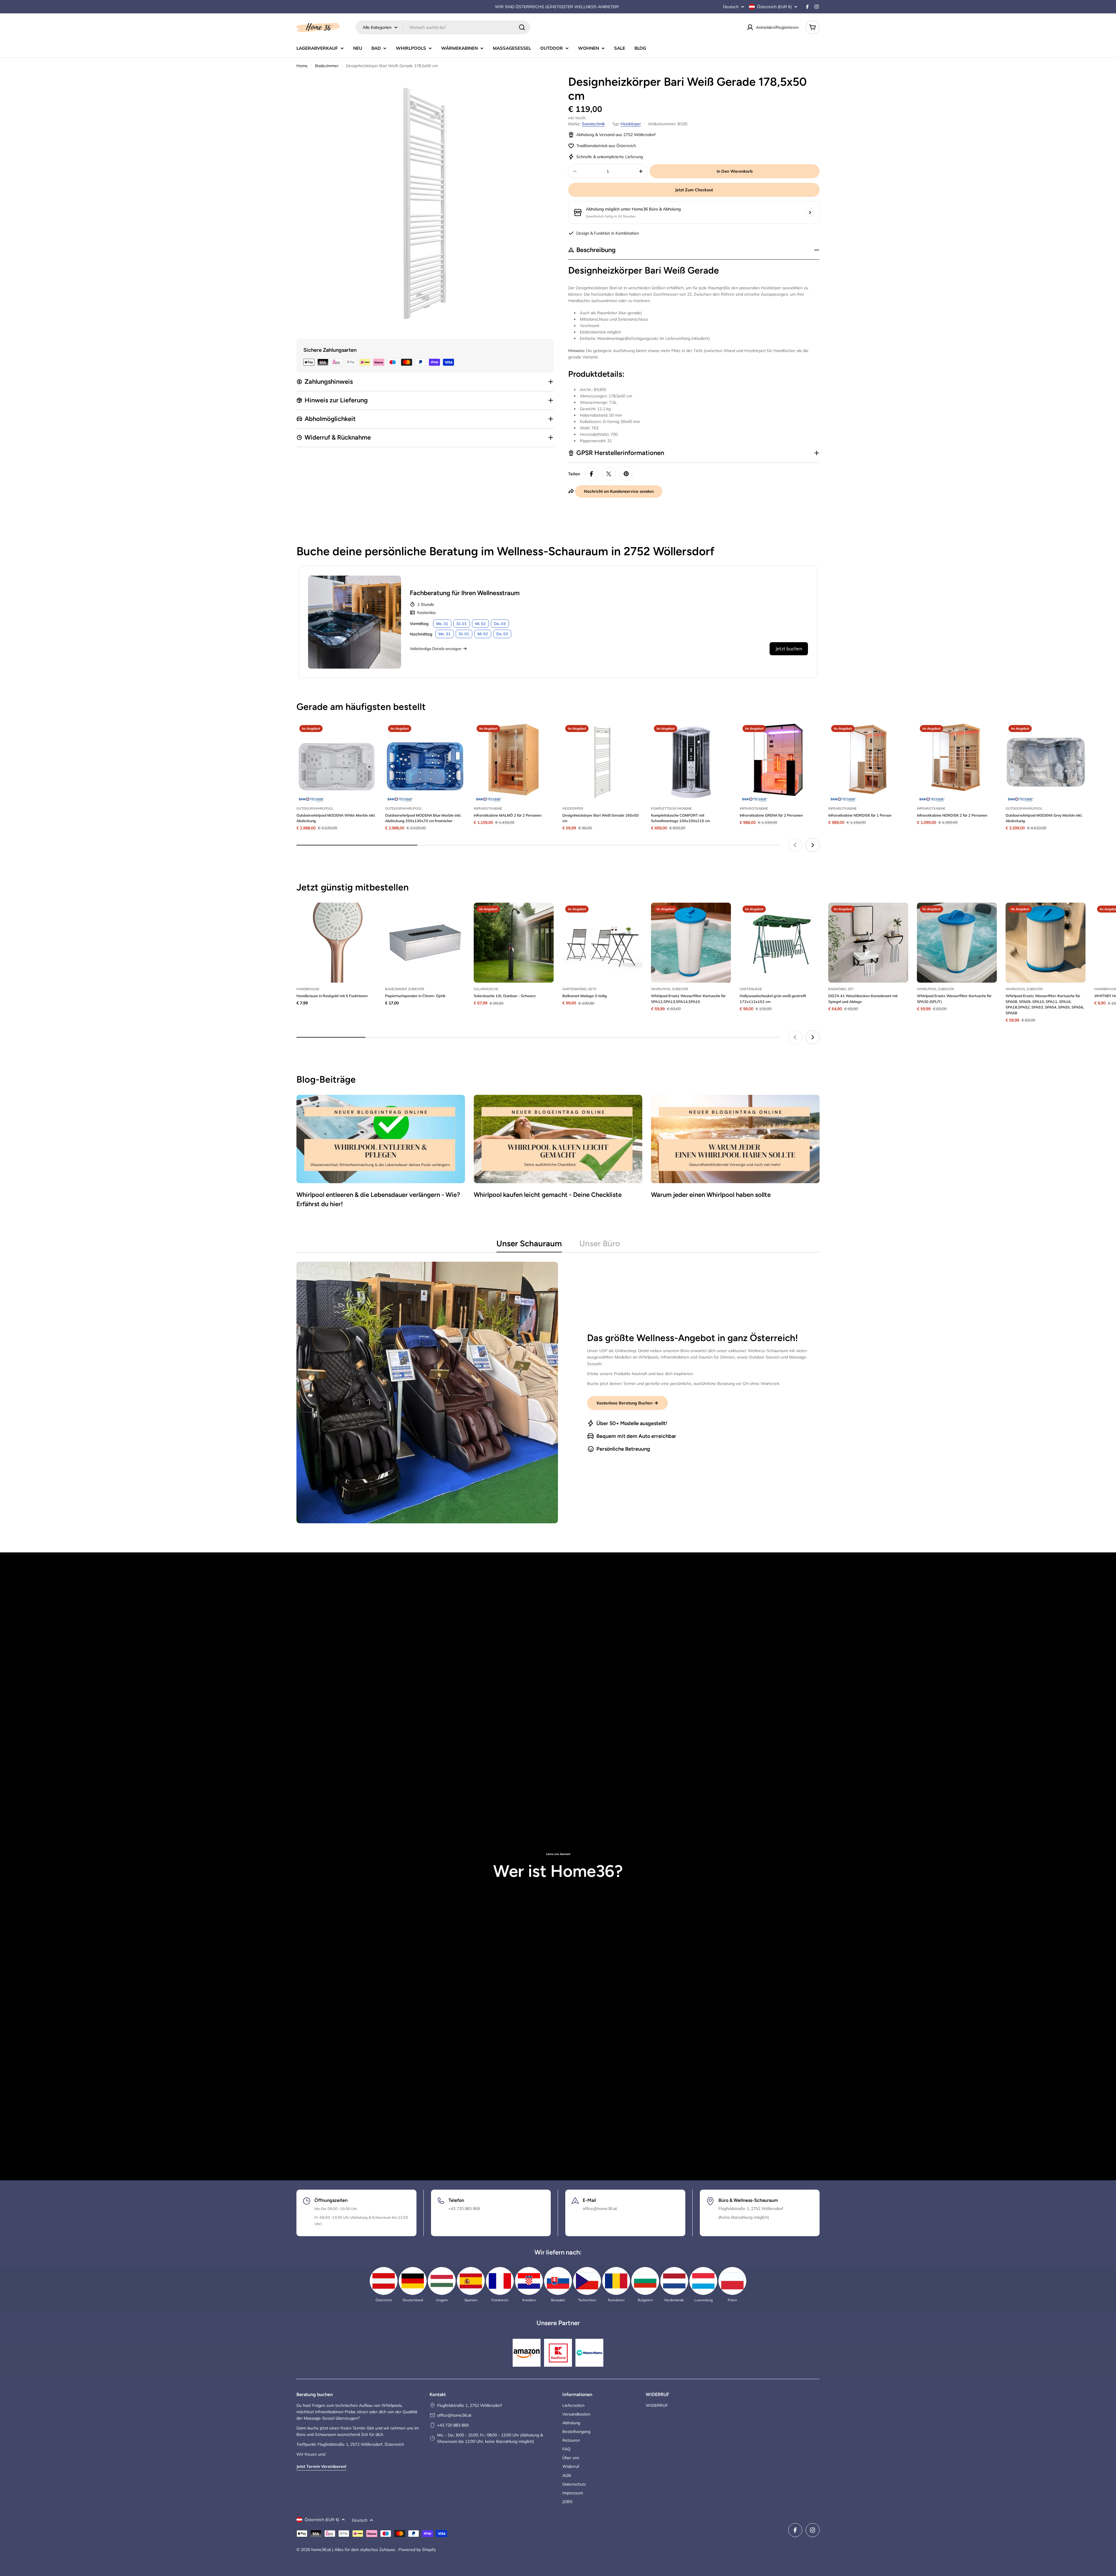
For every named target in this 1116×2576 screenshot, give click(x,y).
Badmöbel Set (841, 989)
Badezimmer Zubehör (405, 989)
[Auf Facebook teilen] (591, 474)
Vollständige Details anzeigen (436, 649)
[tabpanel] (558, 1393)
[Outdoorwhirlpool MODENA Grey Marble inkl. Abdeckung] (1046, 762)
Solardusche (486, 989)
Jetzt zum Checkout (694, 190)
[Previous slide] (795, 845)
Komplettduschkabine (671, 808)
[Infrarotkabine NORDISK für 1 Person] (868, 762)
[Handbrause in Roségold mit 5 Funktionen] (336, 943)
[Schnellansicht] (368, 735)
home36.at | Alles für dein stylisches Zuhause (354, 2550)
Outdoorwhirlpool (315, 808)
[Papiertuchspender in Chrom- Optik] (425, 943)
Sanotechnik (593, 124)
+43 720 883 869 (453, 2425)
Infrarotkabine (488, 808)
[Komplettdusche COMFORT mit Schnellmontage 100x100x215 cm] (691, 762)
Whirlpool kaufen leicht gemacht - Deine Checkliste (548, 1195)
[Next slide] (813, 845)
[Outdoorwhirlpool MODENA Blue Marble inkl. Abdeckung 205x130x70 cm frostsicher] (425, 762)
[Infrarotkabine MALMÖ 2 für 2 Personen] (514, 762)
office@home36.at (454, 2415)
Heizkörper (631, 124)
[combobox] (443, 27)
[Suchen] (522, 27)
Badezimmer (327, 66)
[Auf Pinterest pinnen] (626, 474)
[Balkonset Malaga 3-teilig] (602, 943)
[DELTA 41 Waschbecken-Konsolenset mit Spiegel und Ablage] (868, 943)
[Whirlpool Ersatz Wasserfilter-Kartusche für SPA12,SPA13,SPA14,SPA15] (691, 943)
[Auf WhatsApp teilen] (609, 474)
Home (302, 66)
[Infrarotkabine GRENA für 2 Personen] (780, 762)
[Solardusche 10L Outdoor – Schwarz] (514, 943)
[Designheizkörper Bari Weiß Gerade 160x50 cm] (602, 762)
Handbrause (308, 989)
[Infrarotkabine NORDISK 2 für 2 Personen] (957, 762)
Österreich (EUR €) (774, 7)
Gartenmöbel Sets (579, 989)
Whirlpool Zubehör (670, 989)
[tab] (529, 1245)
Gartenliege (751, 989)
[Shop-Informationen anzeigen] (810, 213)
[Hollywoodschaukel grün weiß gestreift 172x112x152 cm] (780, 943)
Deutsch (731, 7)
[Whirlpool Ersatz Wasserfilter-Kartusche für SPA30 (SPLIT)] (957, 943)
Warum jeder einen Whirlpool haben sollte (711, 1195)
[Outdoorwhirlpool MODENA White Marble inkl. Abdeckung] (336, 762)
